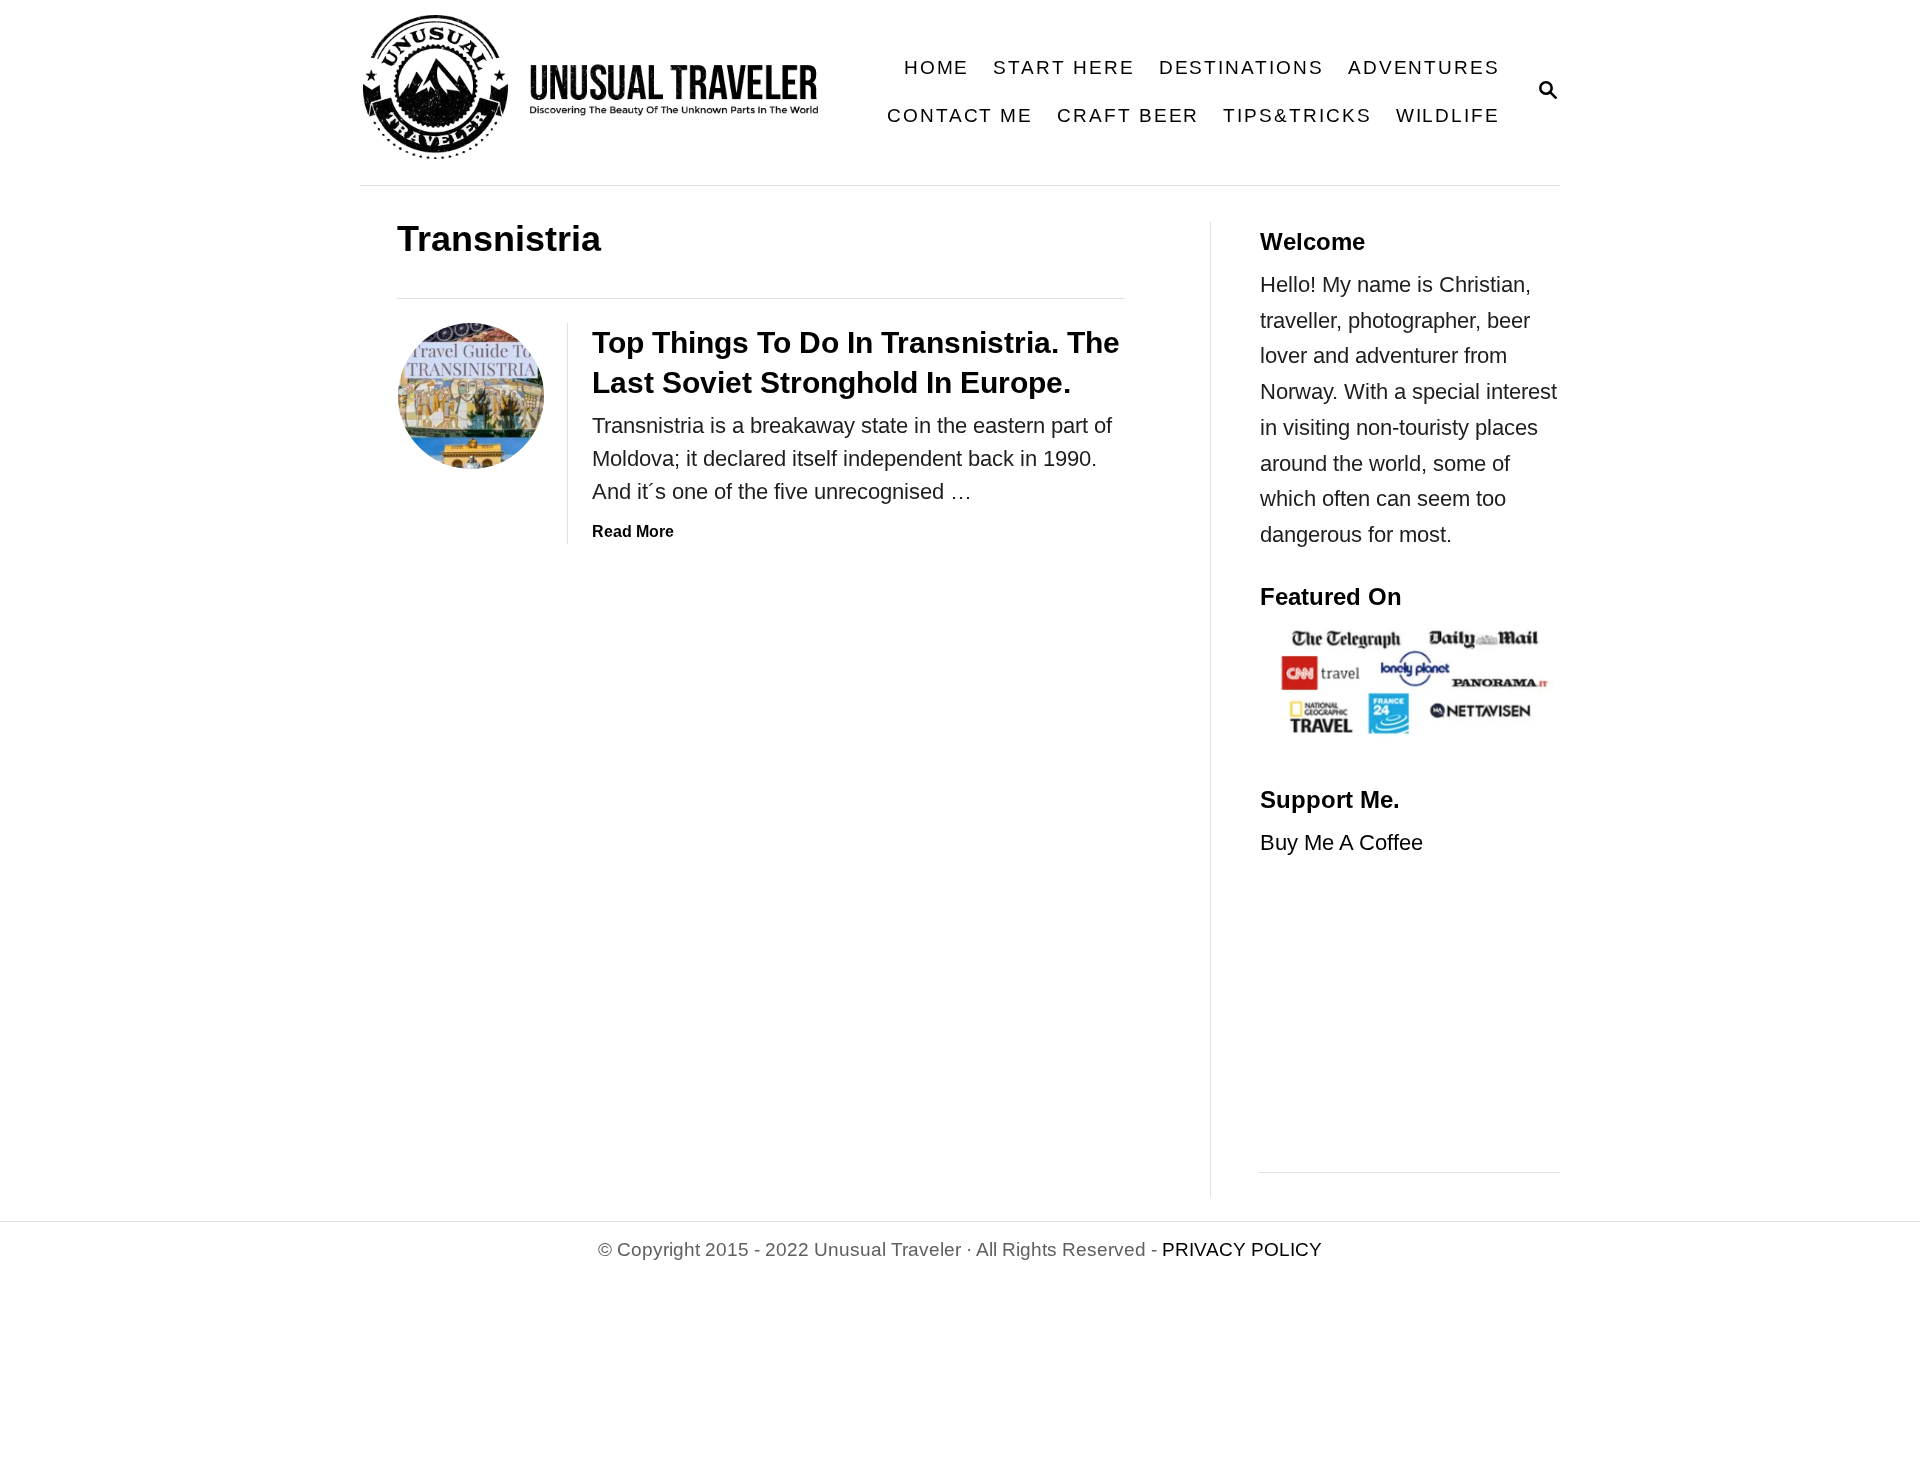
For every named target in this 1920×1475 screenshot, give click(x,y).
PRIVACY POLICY (1242, 1249)
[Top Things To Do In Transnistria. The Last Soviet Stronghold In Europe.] (471, 396)
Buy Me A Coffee (1341, 842)
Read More (633, 531)
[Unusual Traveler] (604, 92)
